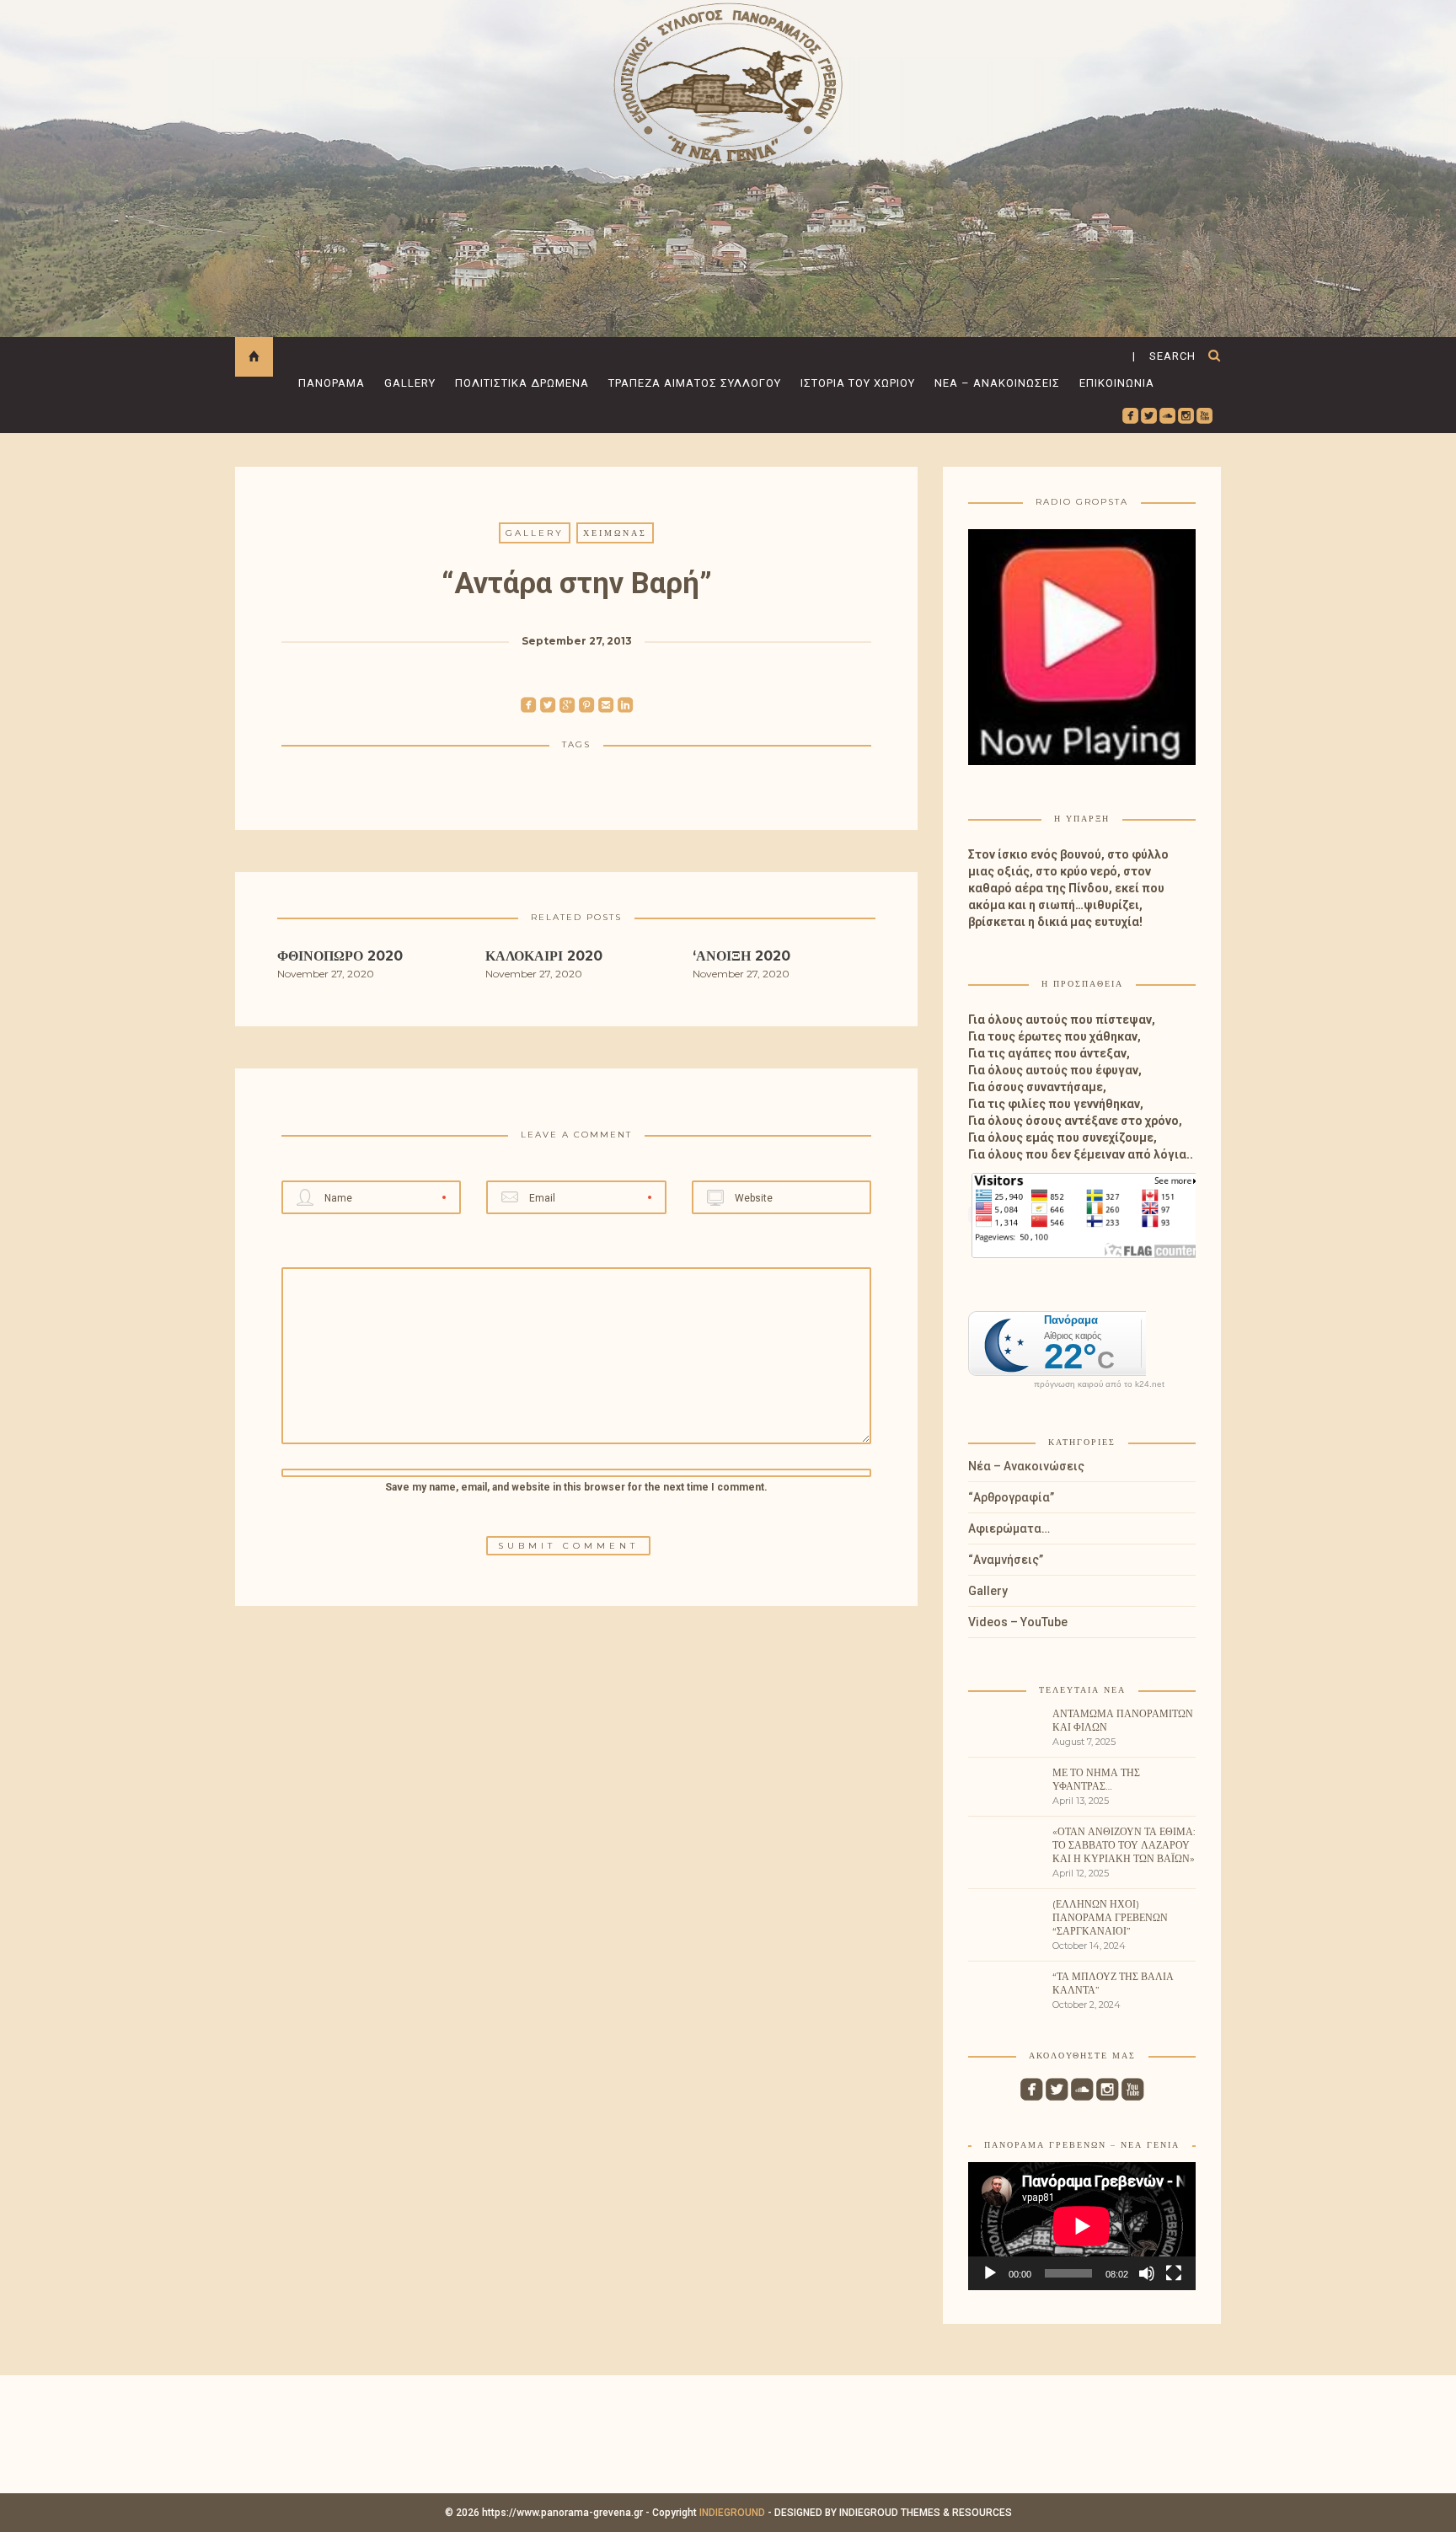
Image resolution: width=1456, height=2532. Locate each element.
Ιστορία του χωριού (858, 383)
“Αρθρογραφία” (1011, 1497)
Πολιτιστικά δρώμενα (522, 383)
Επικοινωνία (1117, 383)
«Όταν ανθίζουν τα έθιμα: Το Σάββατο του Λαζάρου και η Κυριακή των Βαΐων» (1124, 1845)
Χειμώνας (615, 533)
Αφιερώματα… (1009, 1528)
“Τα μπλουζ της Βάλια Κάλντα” (1113, 1983)
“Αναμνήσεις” (1006, 1560)
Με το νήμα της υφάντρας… (1096, 1779)
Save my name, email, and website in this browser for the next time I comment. (576, 1487)
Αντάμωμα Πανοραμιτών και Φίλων (1123, 1720)
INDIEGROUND (732, 2513)
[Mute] (1147, 2273)
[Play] (990, 2273)
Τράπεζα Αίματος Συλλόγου (695, 383)
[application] (1082, 2226)
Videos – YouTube (1018, 1622)
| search (1164, 356)
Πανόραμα (332, 383)
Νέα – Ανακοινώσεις (997, 383)
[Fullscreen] (1174, 2273)
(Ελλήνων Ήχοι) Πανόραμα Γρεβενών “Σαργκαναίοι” (1110, 1917)
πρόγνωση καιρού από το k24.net (1099, 1384)
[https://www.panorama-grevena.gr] (728, 81)
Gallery (410, 383)
